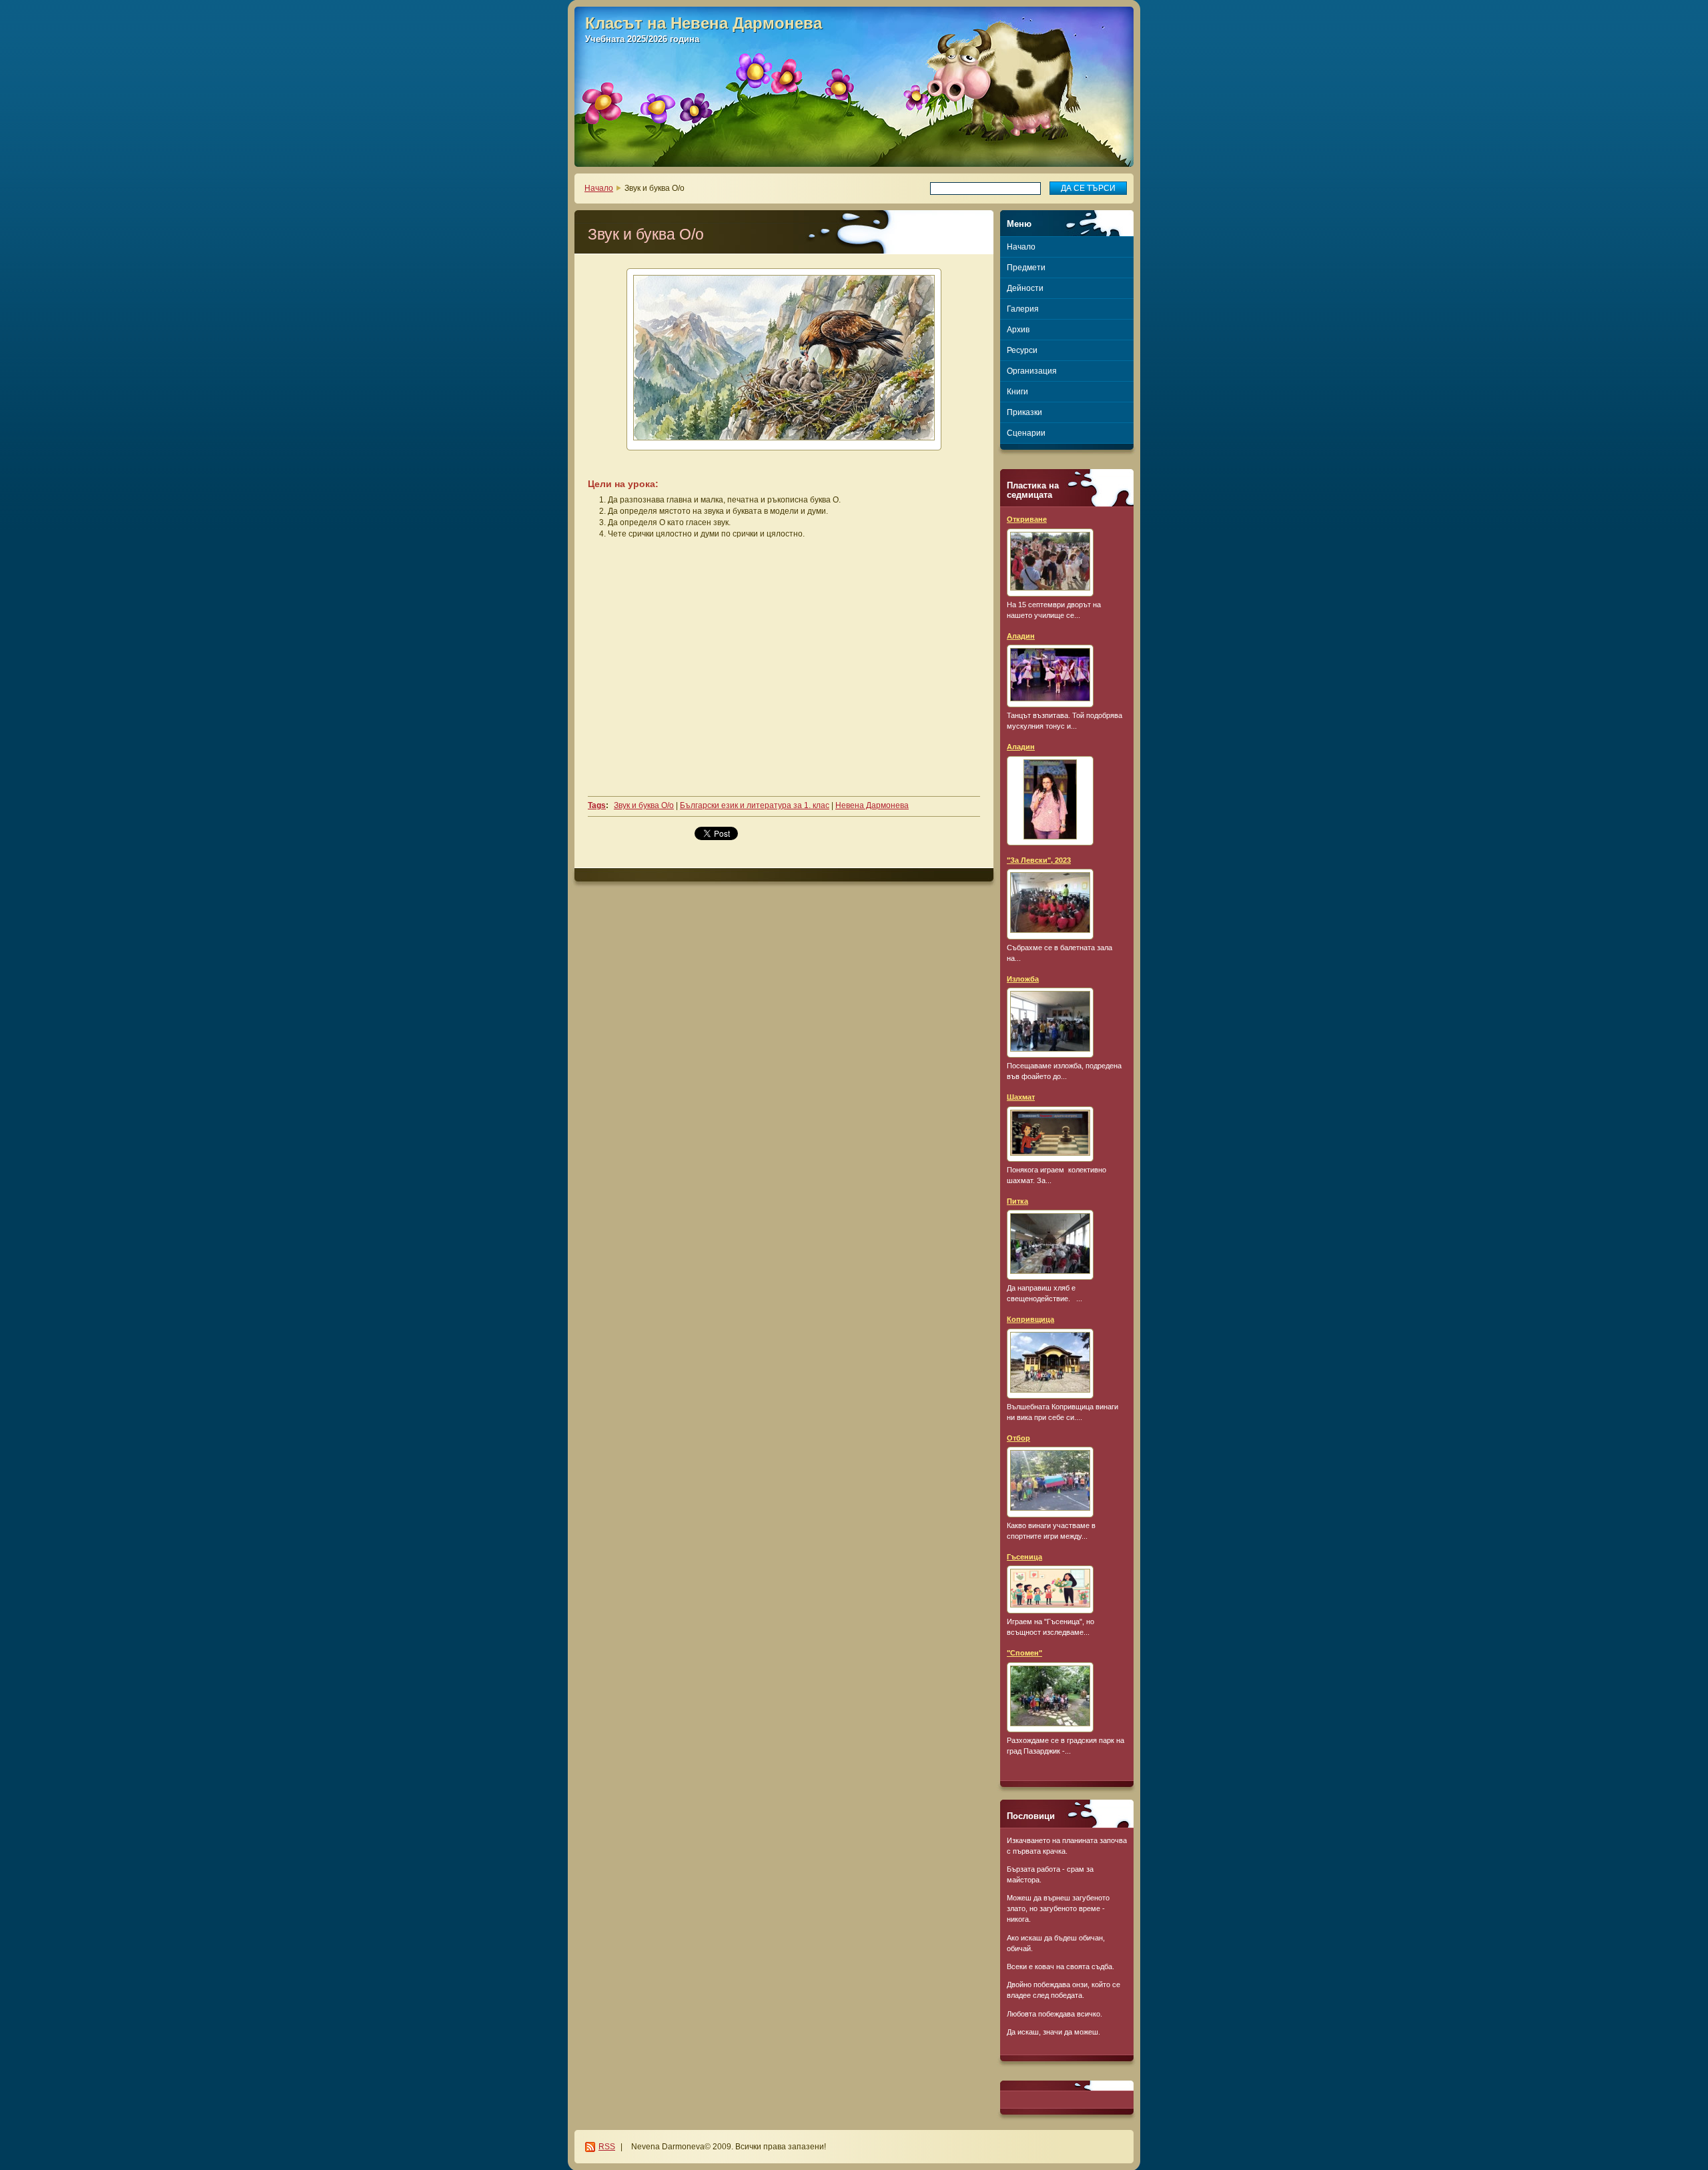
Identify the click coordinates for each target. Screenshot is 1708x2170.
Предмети (1026, 268)
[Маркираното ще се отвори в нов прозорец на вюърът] (784, 359)
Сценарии (1026, 433)
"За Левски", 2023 (1039, 860)
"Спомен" (1024, 1653)
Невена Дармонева (872, 805)
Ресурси (1022, 350)
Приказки (1024, 412)
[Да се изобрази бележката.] (1050, 563)
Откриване (1027, 519)
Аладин (1021, 636)
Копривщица (1030, 1319)
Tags (597, 805)
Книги (1017, 392)
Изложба (1023, 979)
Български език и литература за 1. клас (755, 805)
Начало (599, 188)
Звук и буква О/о (644, 805)
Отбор (1018, 1438)
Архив (1018, 330)
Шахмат (1021, 1097)
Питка (1017, 1201)
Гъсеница (1024, 1557)
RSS (607, 2147)
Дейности (1025, 288)
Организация (1032, 371)
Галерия (1023, 309)
